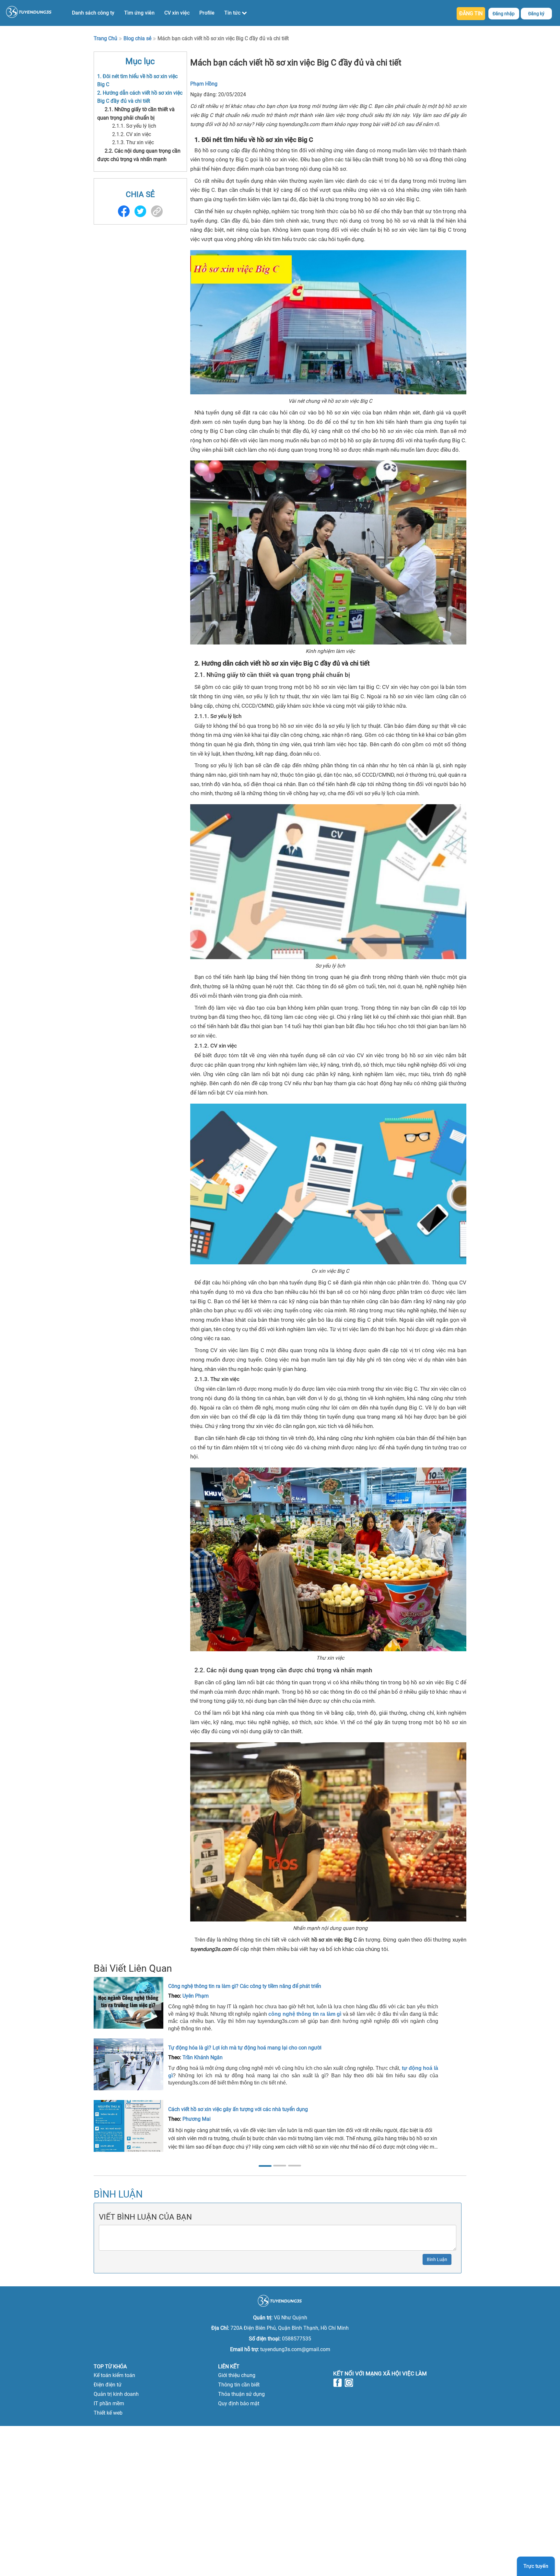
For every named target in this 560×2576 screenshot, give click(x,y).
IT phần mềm (109, 2403)
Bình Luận (437, 2259)
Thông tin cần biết (239, 2385)
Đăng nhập (504, 14)
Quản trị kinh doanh (116, 2394)
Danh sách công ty (93, 13)
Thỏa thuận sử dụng (241, 2394)
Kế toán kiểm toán (114, 2375)
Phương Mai (197, 2119)
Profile (207, 13)
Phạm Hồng (204, 84)
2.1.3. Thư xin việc (133, 142)
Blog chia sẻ (137, 38)
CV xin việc (177, 13)
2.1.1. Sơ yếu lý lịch (134, 126)
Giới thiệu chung (237, 2375)
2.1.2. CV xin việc (132, 134)
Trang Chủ (105, 38)
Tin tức (233, 13)
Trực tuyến (536, 2566)
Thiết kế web (108, 2413)
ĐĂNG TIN (471, 13)
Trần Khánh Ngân (203, 2057)
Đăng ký (536, 14)
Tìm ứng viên (139, 13)
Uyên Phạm (196, 1996)
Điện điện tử (108, 2385)
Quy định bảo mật (239, 2403)
